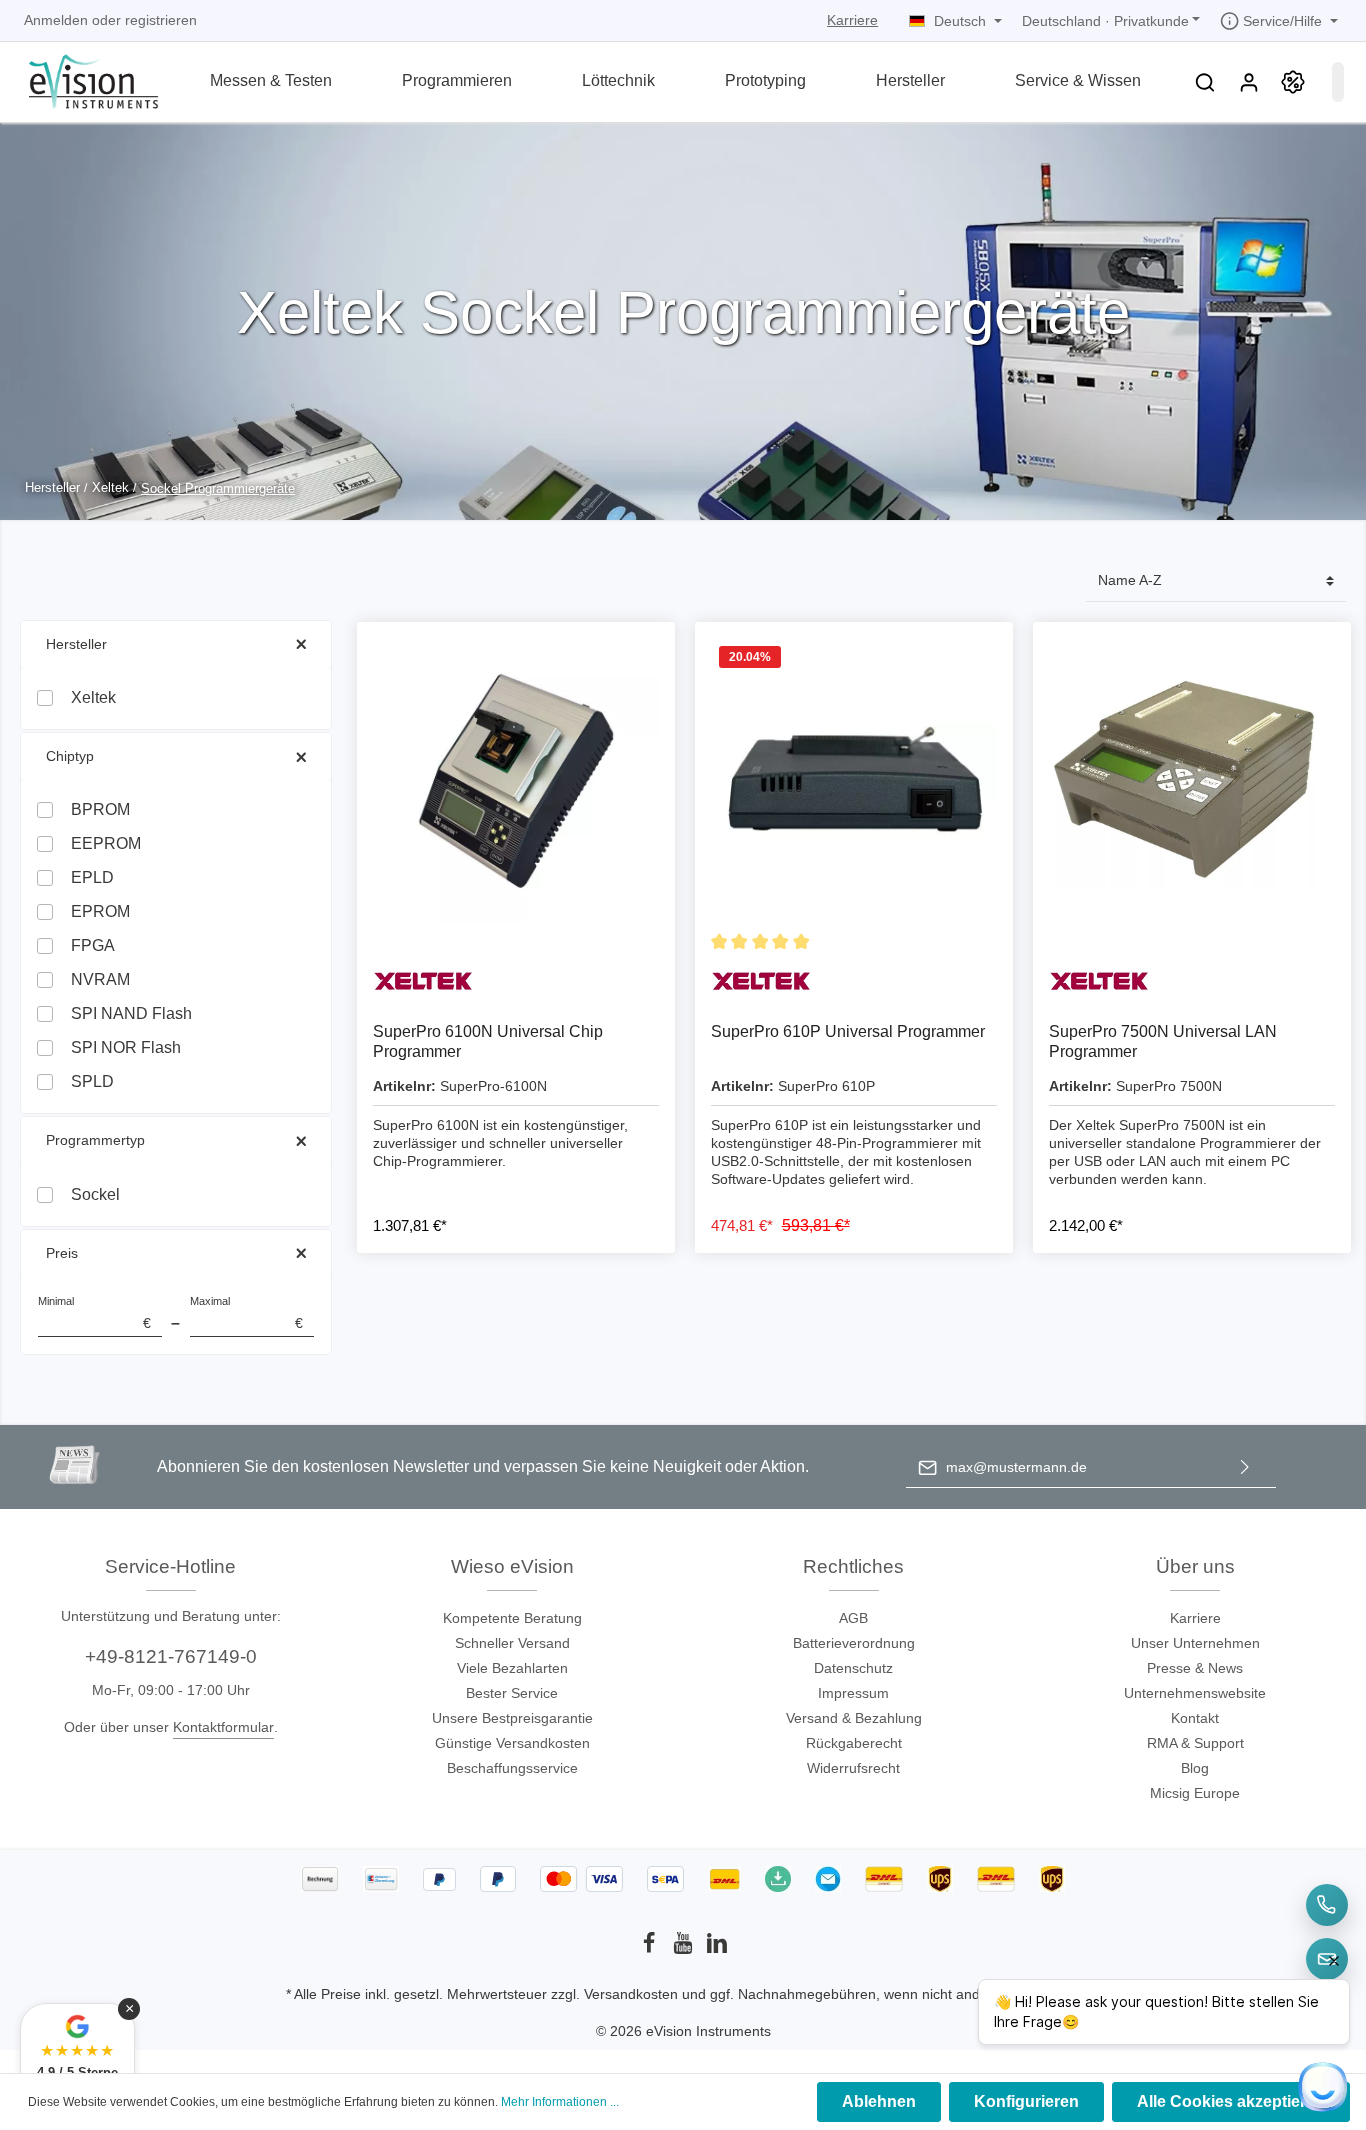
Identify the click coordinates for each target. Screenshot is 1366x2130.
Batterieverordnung (854, 1643)
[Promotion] (1293, 82)
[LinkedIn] (717, 1949)
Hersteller (76, 644)
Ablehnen (879, 2101)
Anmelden (56, 20)
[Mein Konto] (1249, 82)
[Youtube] (685, 1949)
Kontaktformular (223, 1727)
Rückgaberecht (854, 1743)
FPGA (93, 945)
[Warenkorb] (1338, 82)
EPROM (100, 911)
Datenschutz (853, 1668)
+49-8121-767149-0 (171, 1656)
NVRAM (100, 979)
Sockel (95, 1194)
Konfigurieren (1026, 2101)
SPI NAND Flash (131, 1013)
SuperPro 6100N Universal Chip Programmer (488, 1041)
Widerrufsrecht (853, 1768)
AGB (853, 1618)
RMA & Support (1195, 1743)
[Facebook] (651, 1949)
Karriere (852, 20)
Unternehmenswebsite (1195, 1693)
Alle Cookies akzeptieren (1231, 2101)
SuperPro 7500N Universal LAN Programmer (1163, 1041)
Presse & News (1195, 1668)
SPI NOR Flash (126, 1047)
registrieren (161, 20)
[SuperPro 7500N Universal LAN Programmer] (1192, 781)
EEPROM (106, 843)
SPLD (92, 1081)
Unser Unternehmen (1195, 1643)
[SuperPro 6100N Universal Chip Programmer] (516, 781)
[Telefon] (1327, 1905)
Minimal (94, 1313)
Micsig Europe (1195, 1793)
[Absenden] (1245, 1467)
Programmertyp (95, 1140)
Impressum (853, 1693)
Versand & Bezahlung (854, 1718)
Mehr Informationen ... (560, 2102)
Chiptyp (70, 756)
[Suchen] (1205, 82)
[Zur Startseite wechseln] (81, 79)
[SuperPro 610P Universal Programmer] (854, 781)
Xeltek (93, 697)
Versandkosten (631, 1994)
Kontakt (1195, 1718)
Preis (62, 1253)
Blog (1195, 1768)
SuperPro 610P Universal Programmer (848, 1031)
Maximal (246, 1313)
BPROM (100, 809)
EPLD (92, 877)
